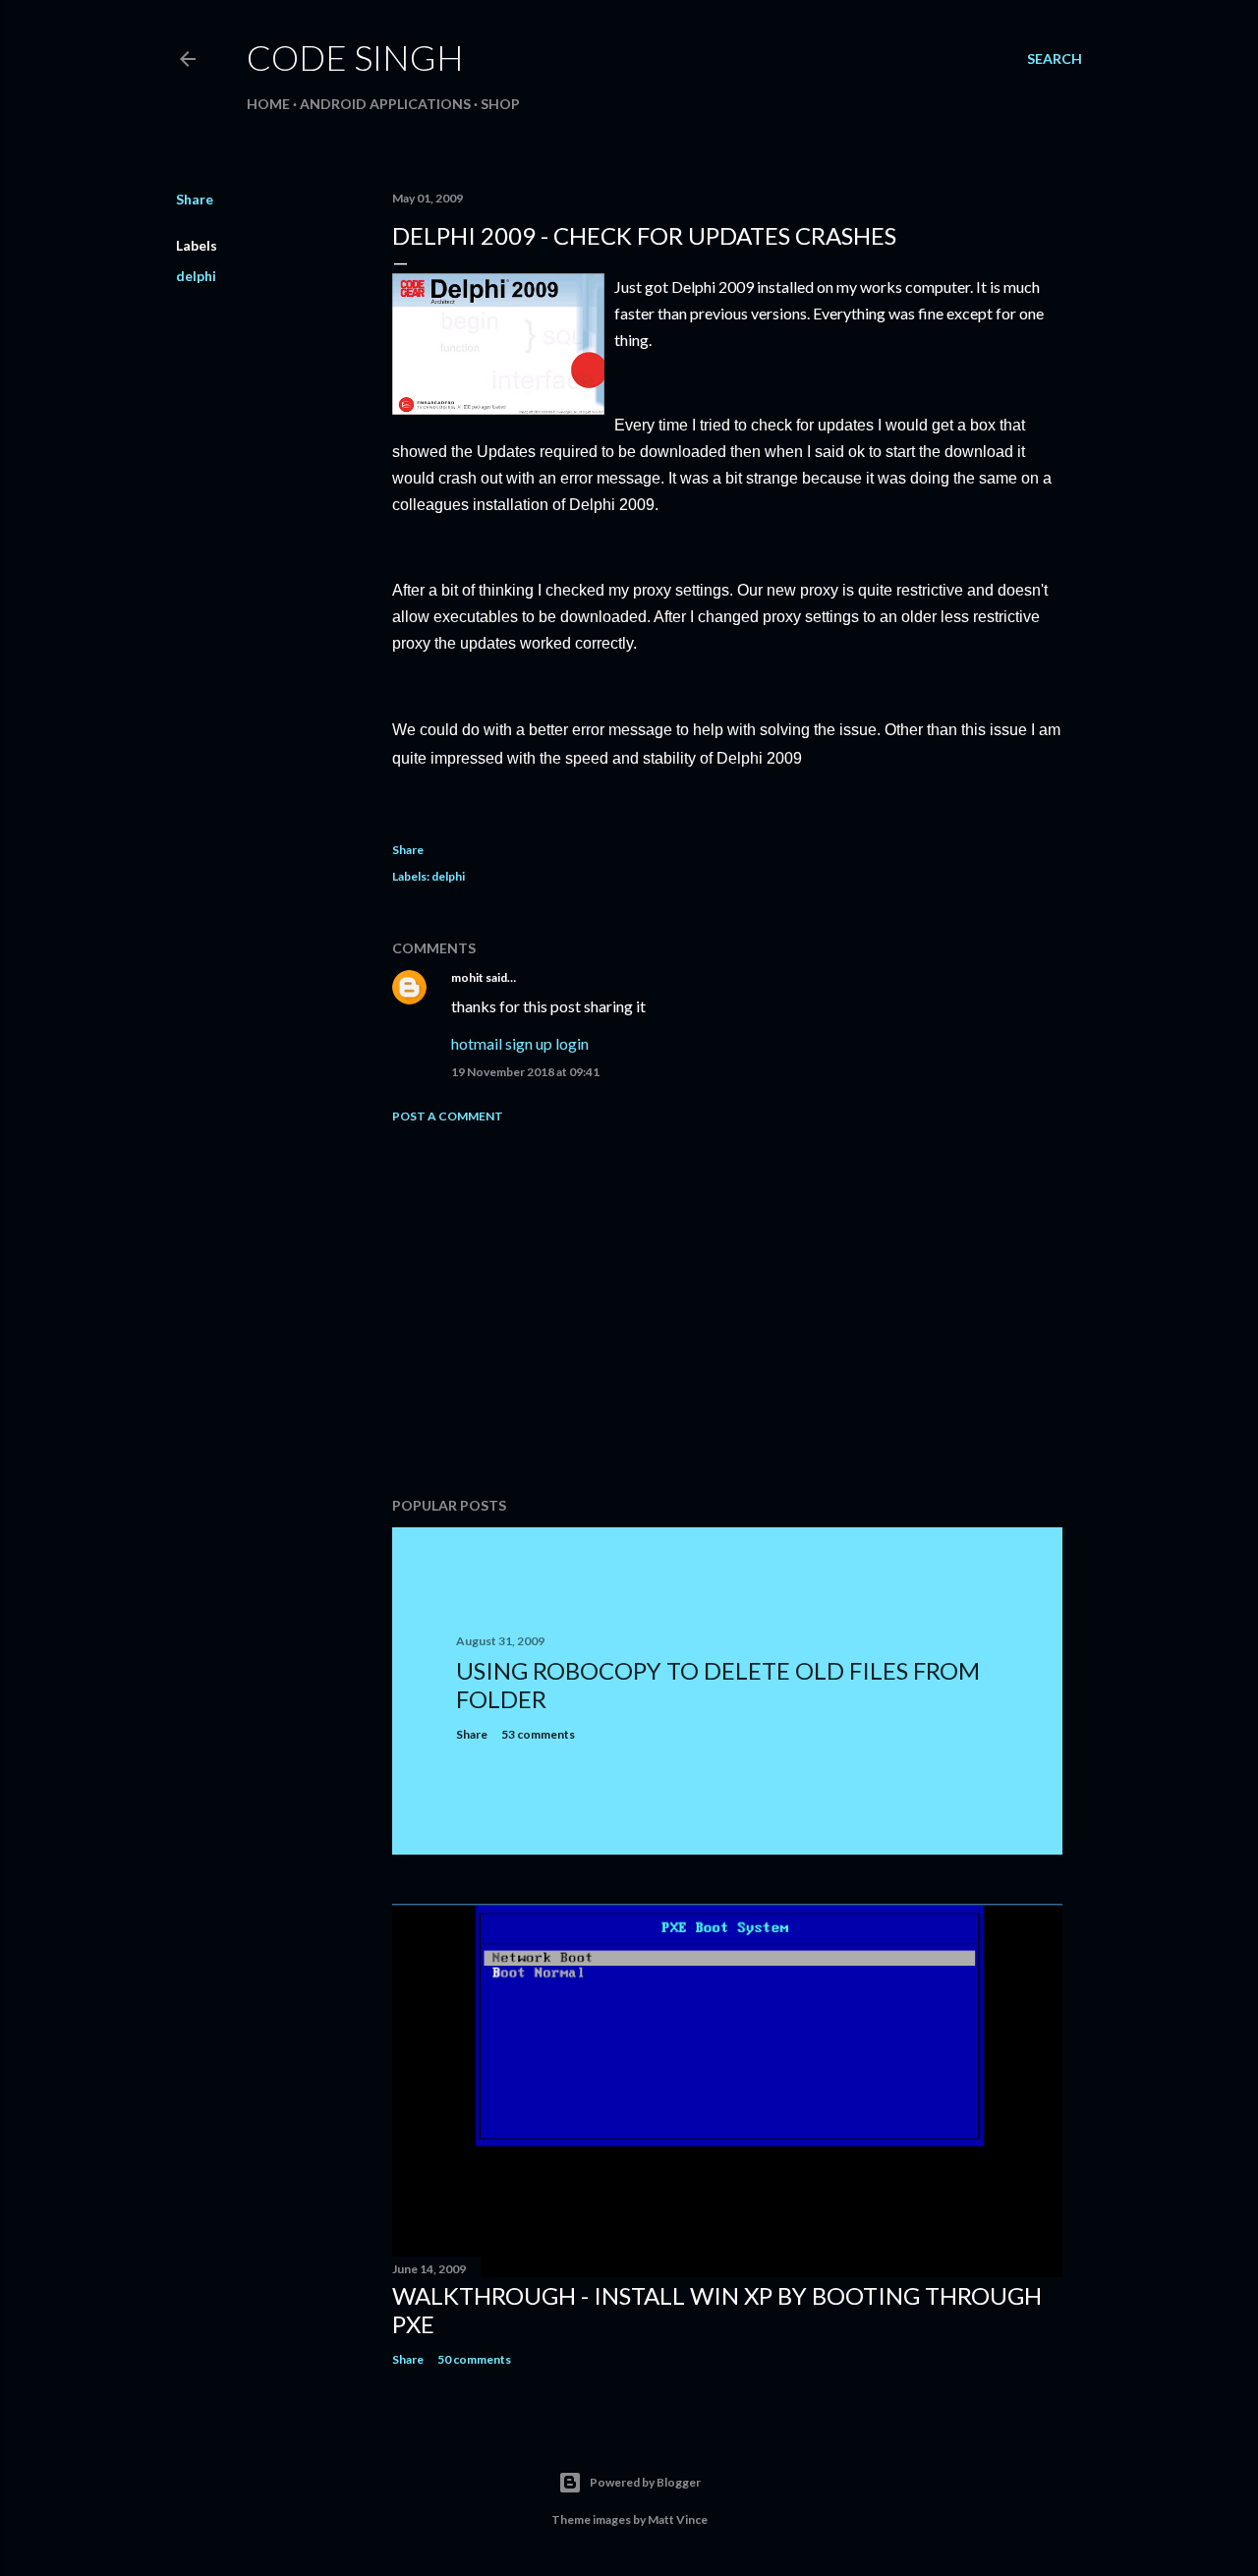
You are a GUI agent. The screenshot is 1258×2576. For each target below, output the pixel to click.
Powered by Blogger (645, 2482)
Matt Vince (678, 2519)
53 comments (538, 1734)
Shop (500, 104)
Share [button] (195, 199)
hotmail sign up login (520, 1043)
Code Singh (355, 57)
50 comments (474, 2359)
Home (268, 104)
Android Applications (385, 104)
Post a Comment (448, 1116)
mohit (467, 977)
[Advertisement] (727, 1310)
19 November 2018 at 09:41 (525, 1072)
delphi (196, 276)
